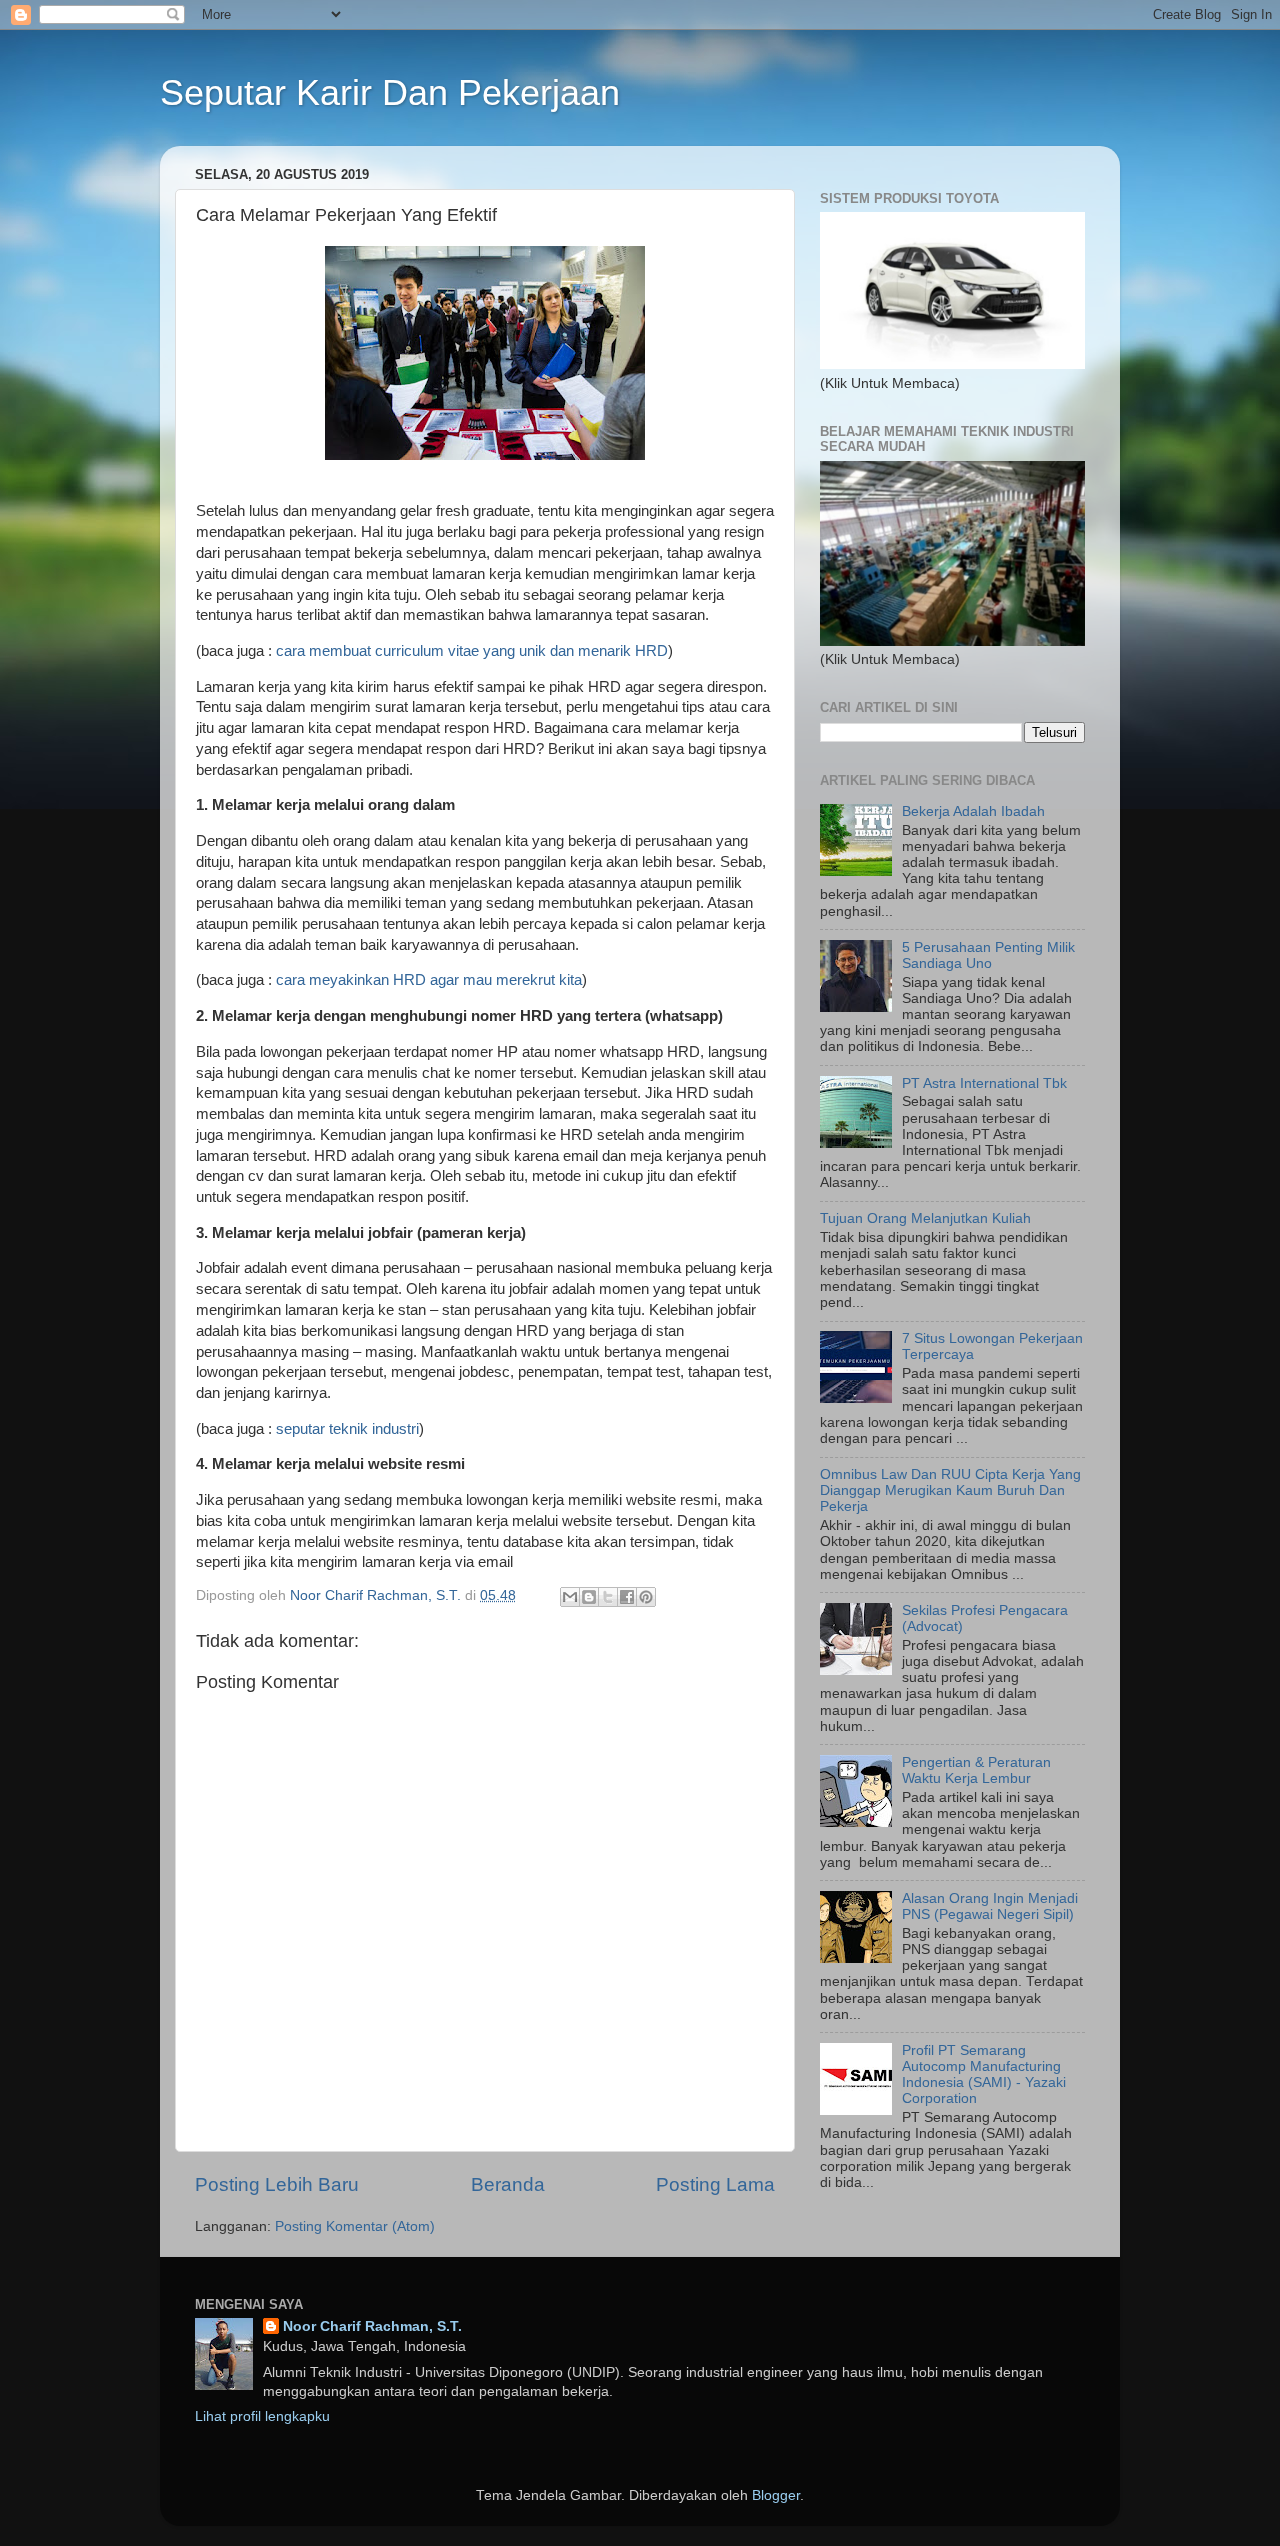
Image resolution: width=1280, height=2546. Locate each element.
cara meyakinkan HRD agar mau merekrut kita (429, 980)
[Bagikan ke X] (608, 1597)
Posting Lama (715, 2184)
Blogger (776, 2495)
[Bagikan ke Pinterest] (646, 1597)
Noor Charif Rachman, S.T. (372, 2326)
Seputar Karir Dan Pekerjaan (390, 92)
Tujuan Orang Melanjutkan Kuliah (925, 1218)
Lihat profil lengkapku (262, 2416)
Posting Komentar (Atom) (355, 2226)
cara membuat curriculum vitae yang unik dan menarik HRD (472, 651)
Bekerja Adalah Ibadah (973, 811)
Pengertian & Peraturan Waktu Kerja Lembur (976, 1770)
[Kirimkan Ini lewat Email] (570, 1597)
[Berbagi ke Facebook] (627, 1597)
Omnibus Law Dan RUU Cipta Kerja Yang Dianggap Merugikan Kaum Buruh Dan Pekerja (950, 1490)
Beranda (508, 2184)
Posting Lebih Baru (277, 2184)
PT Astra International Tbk (984, 1083)
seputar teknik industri (347, 1429)
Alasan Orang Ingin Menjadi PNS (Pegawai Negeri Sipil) (990, 1906)
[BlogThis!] (589, 1597)
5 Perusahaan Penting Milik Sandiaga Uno (988, 955)
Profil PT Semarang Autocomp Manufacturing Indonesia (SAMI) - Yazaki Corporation (984, 2075)
